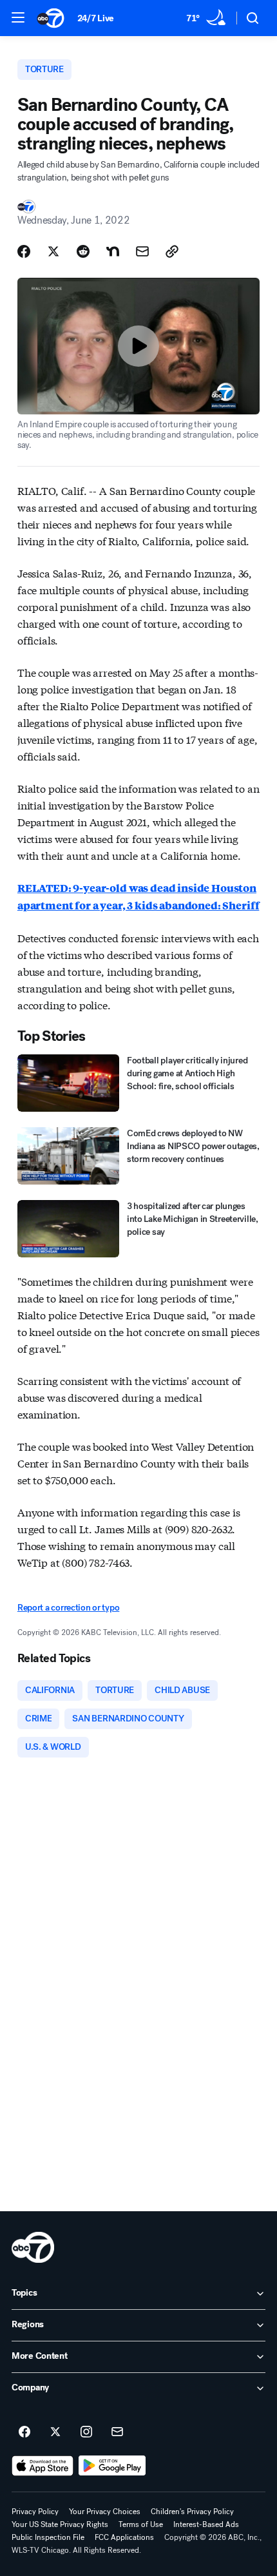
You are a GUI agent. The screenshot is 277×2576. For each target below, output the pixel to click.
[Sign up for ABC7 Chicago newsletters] (117, 2432)
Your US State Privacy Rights (60, 2524)
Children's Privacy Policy (192, 2512)
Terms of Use (141, 2524)
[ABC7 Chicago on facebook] (24, 2432)
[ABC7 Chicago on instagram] (86, 2432)
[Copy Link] (172, 251)
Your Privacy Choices (105, 2512)
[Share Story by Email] (142, 251)
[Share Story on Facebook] (24, 251)
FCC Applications (124, 2537)
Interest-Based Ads (206, 2524)
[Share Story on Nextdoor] (113, 251)
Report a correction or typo (68, 1608)
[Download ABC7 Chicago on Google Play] (112, 2466)
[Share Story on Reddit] (83, 251)
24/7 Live (96, 18)
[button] (18, 17)
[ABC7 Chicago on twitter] (55, 2432)
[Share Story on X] (53, 251)
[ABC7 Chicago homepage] (51, 18)
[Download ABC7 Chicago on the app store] (43, 2466)
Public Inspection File (48, 2537)
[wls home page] (33, 2247)
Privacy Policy (35, 2512)
